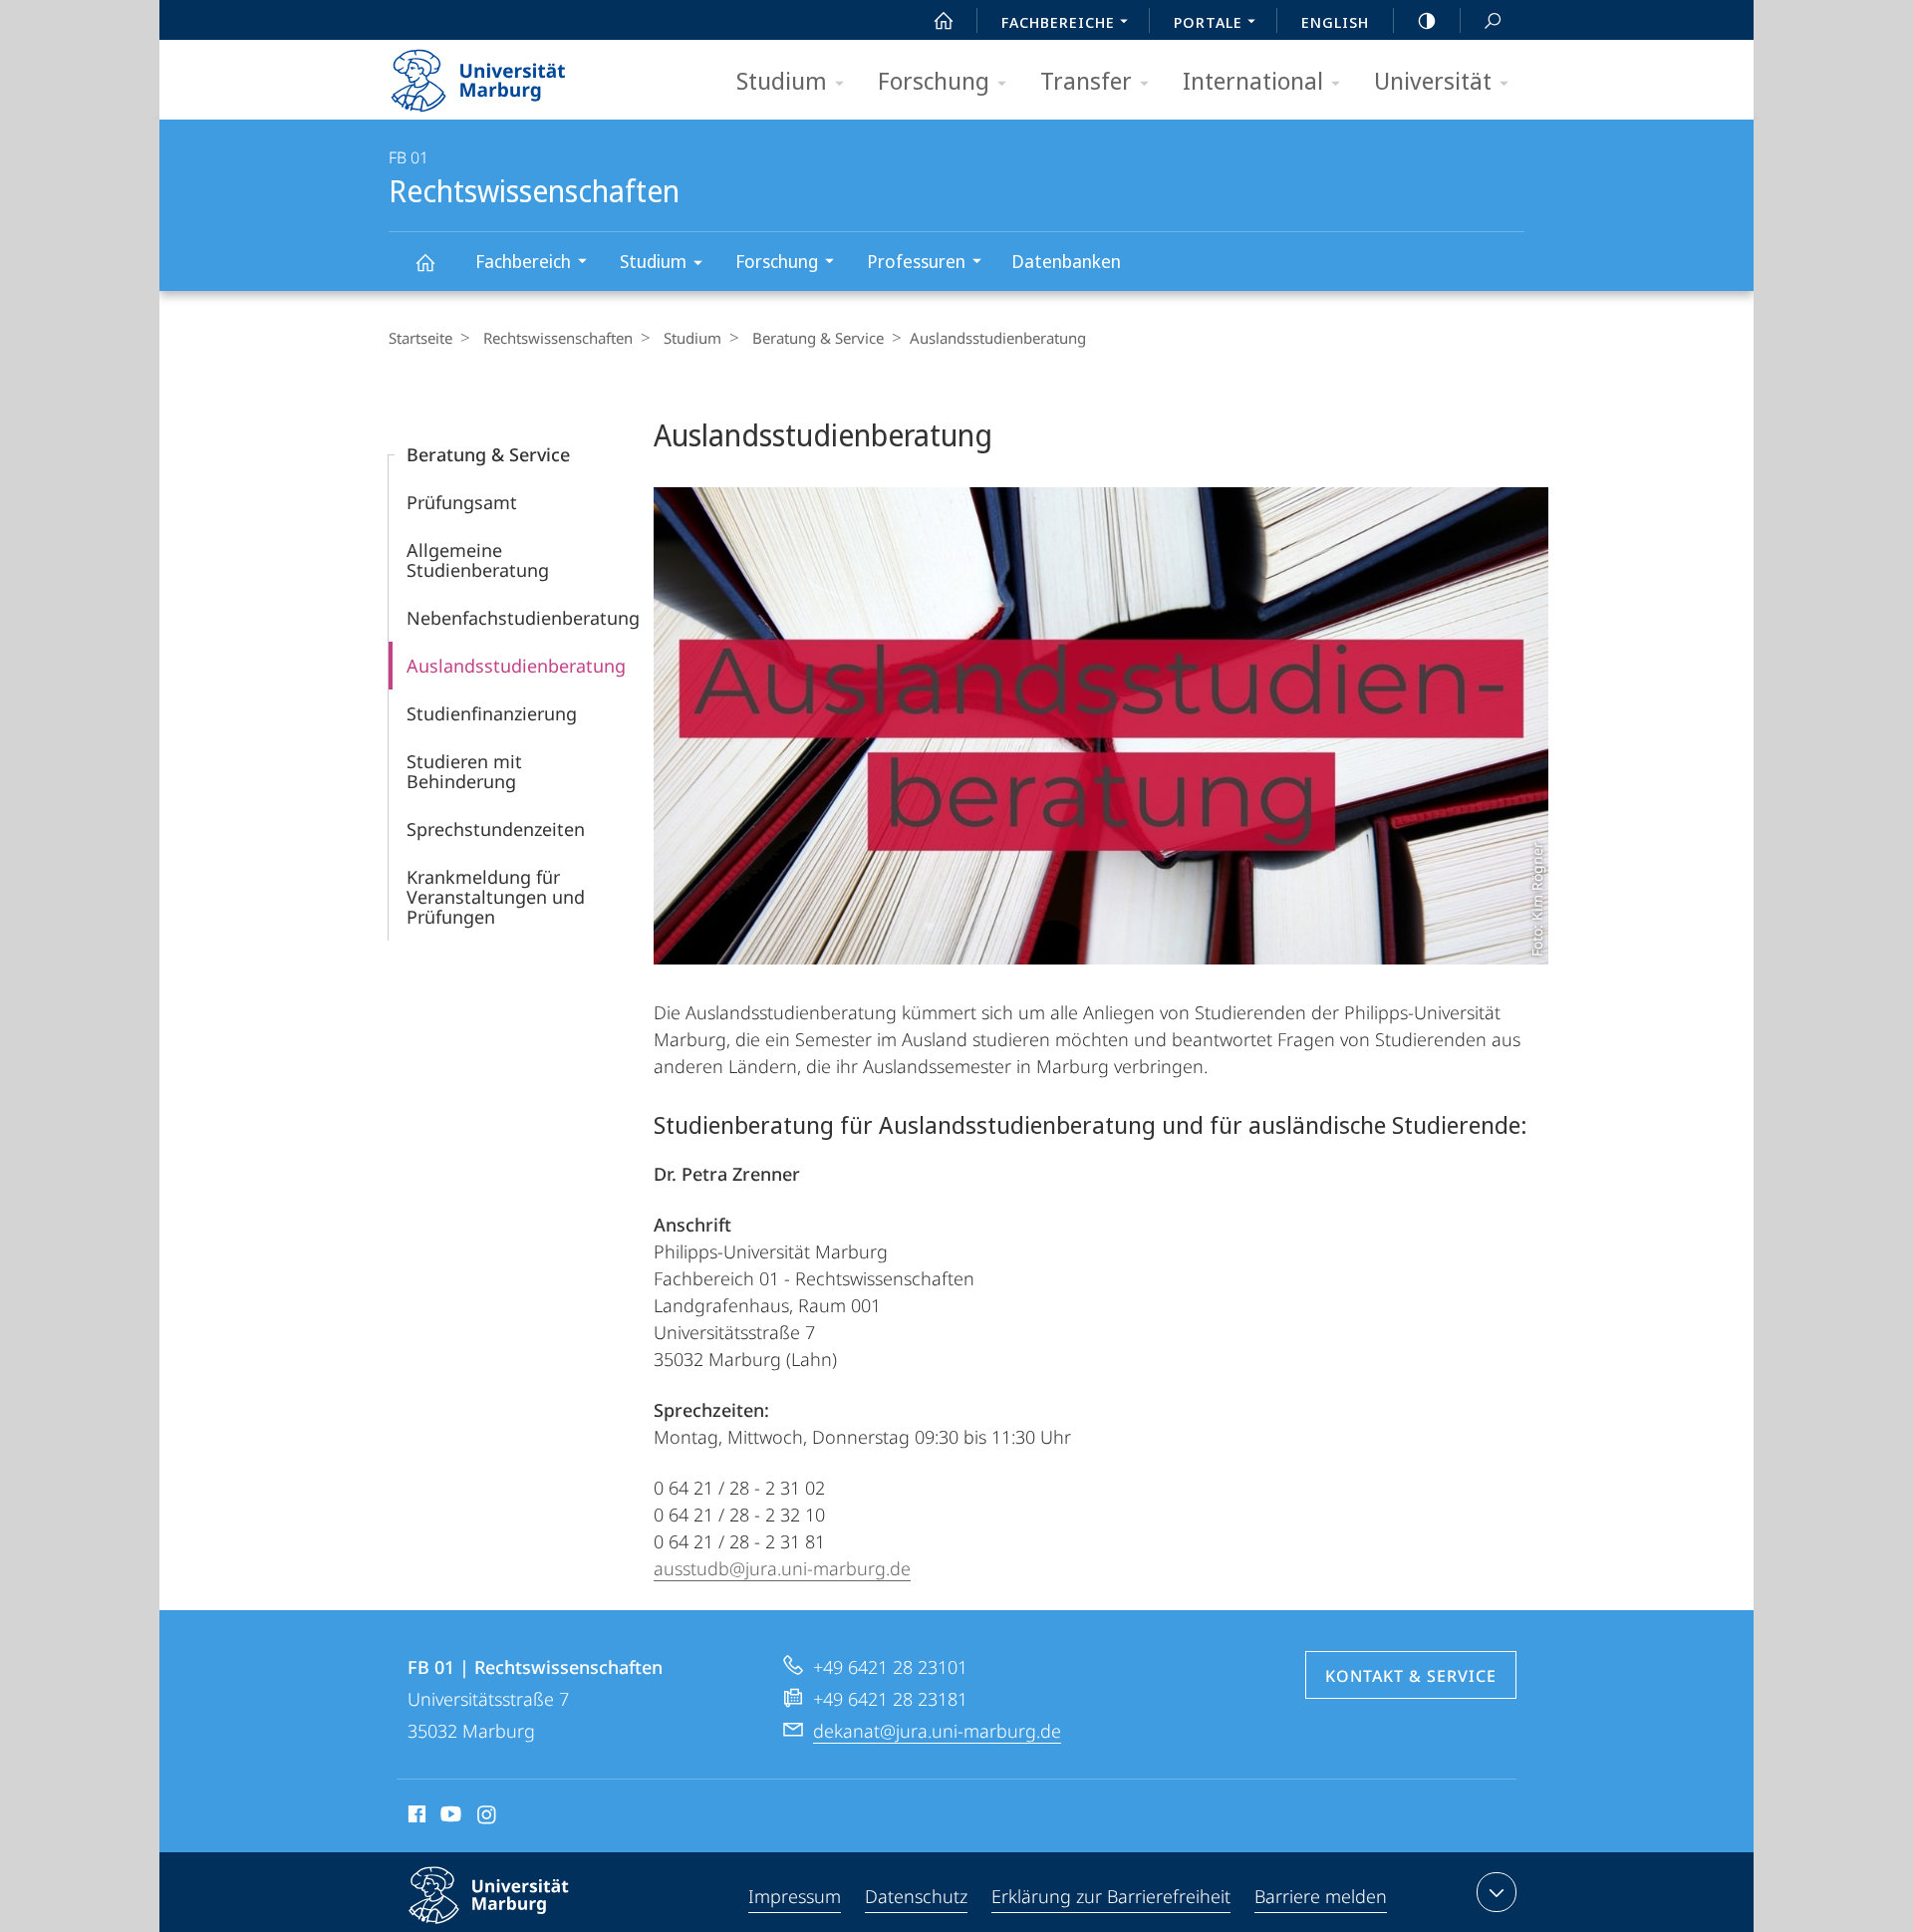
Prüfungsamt (462, 502)
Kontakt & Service (1411, 1676)
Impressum (795, 1896)
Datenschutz (916, 1896)
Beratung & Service (818, 338)
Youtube (449, 1817)
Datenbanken (1066, 261)
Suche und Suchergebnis (1493, 20)
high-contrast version (1427, 20)
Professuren (916, 261)
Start (944, 20)
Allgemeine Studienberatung (478, 560)
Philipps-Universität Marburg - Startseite (513, 74)
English (1335, 22)
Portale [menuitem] (1208, 22)
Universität (1433, 80)
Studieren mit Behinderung (464, 771)
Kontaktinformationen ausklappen (1497, 1892)
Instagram (488, 1817)
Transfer (1086, 80)
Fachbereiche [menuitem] (1058, 22)
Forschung (934, 80)
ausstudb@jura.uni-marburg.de (782, 1568)
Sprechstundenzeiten (496, 829)
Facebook (415, 1817)
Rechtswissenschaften (424, 262)
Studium (782, 80)
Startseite (420, 338)
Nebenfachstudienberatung (523, 618)
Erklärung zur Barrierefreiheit (1111, 1896)
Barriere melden (1321, 1896)
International (1253, 80)
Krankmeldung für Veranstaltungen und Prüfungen (496, 897)
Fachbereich (523, 261)
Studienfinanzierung (492, 713)
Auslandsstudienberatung (516, 666)
